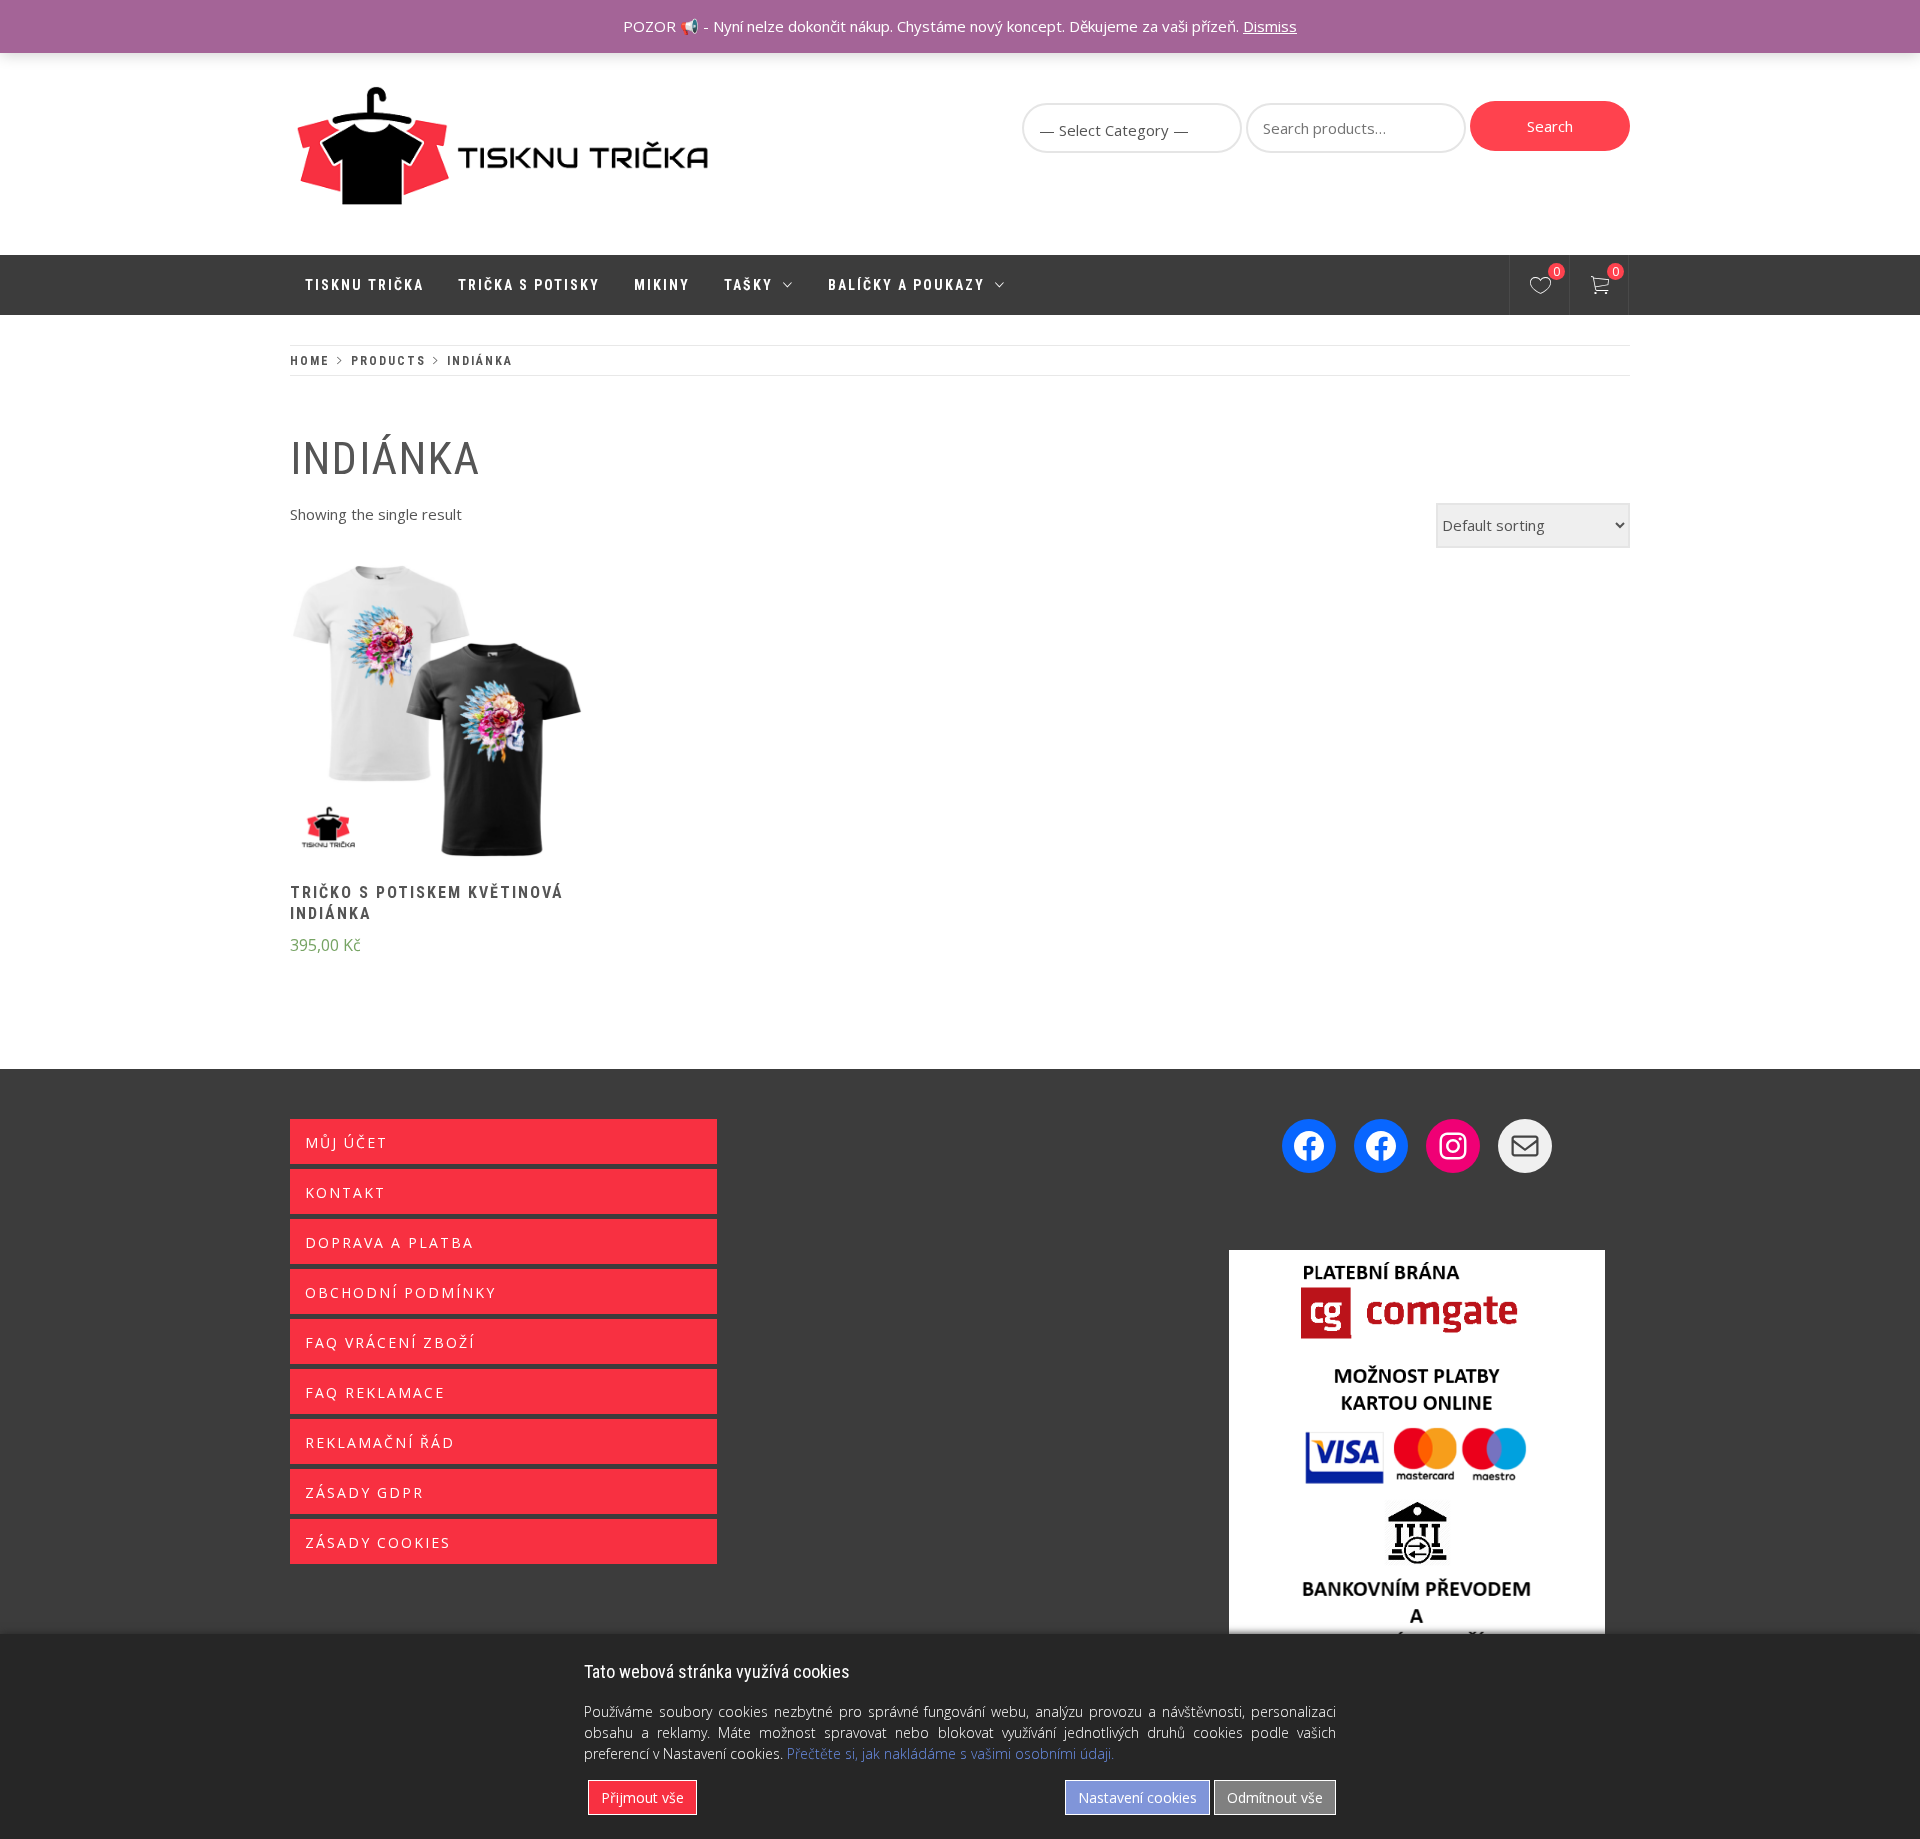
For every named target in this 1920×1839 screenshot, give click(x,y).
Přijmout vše (642, 1797)
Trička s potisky (529, 285)
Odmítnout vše (1275, 1797)
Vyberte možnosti (404, 725)
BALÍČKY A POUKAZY (906, 285)
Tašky (748, 285)
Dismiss (1270, 26)
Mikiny (662, 285)
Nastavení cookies (1137, 1797)
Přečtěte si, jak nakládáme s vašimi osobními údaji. (950, 1753)
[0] (1540, 288)
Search (1550, 126)
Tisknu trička (364, 285)
